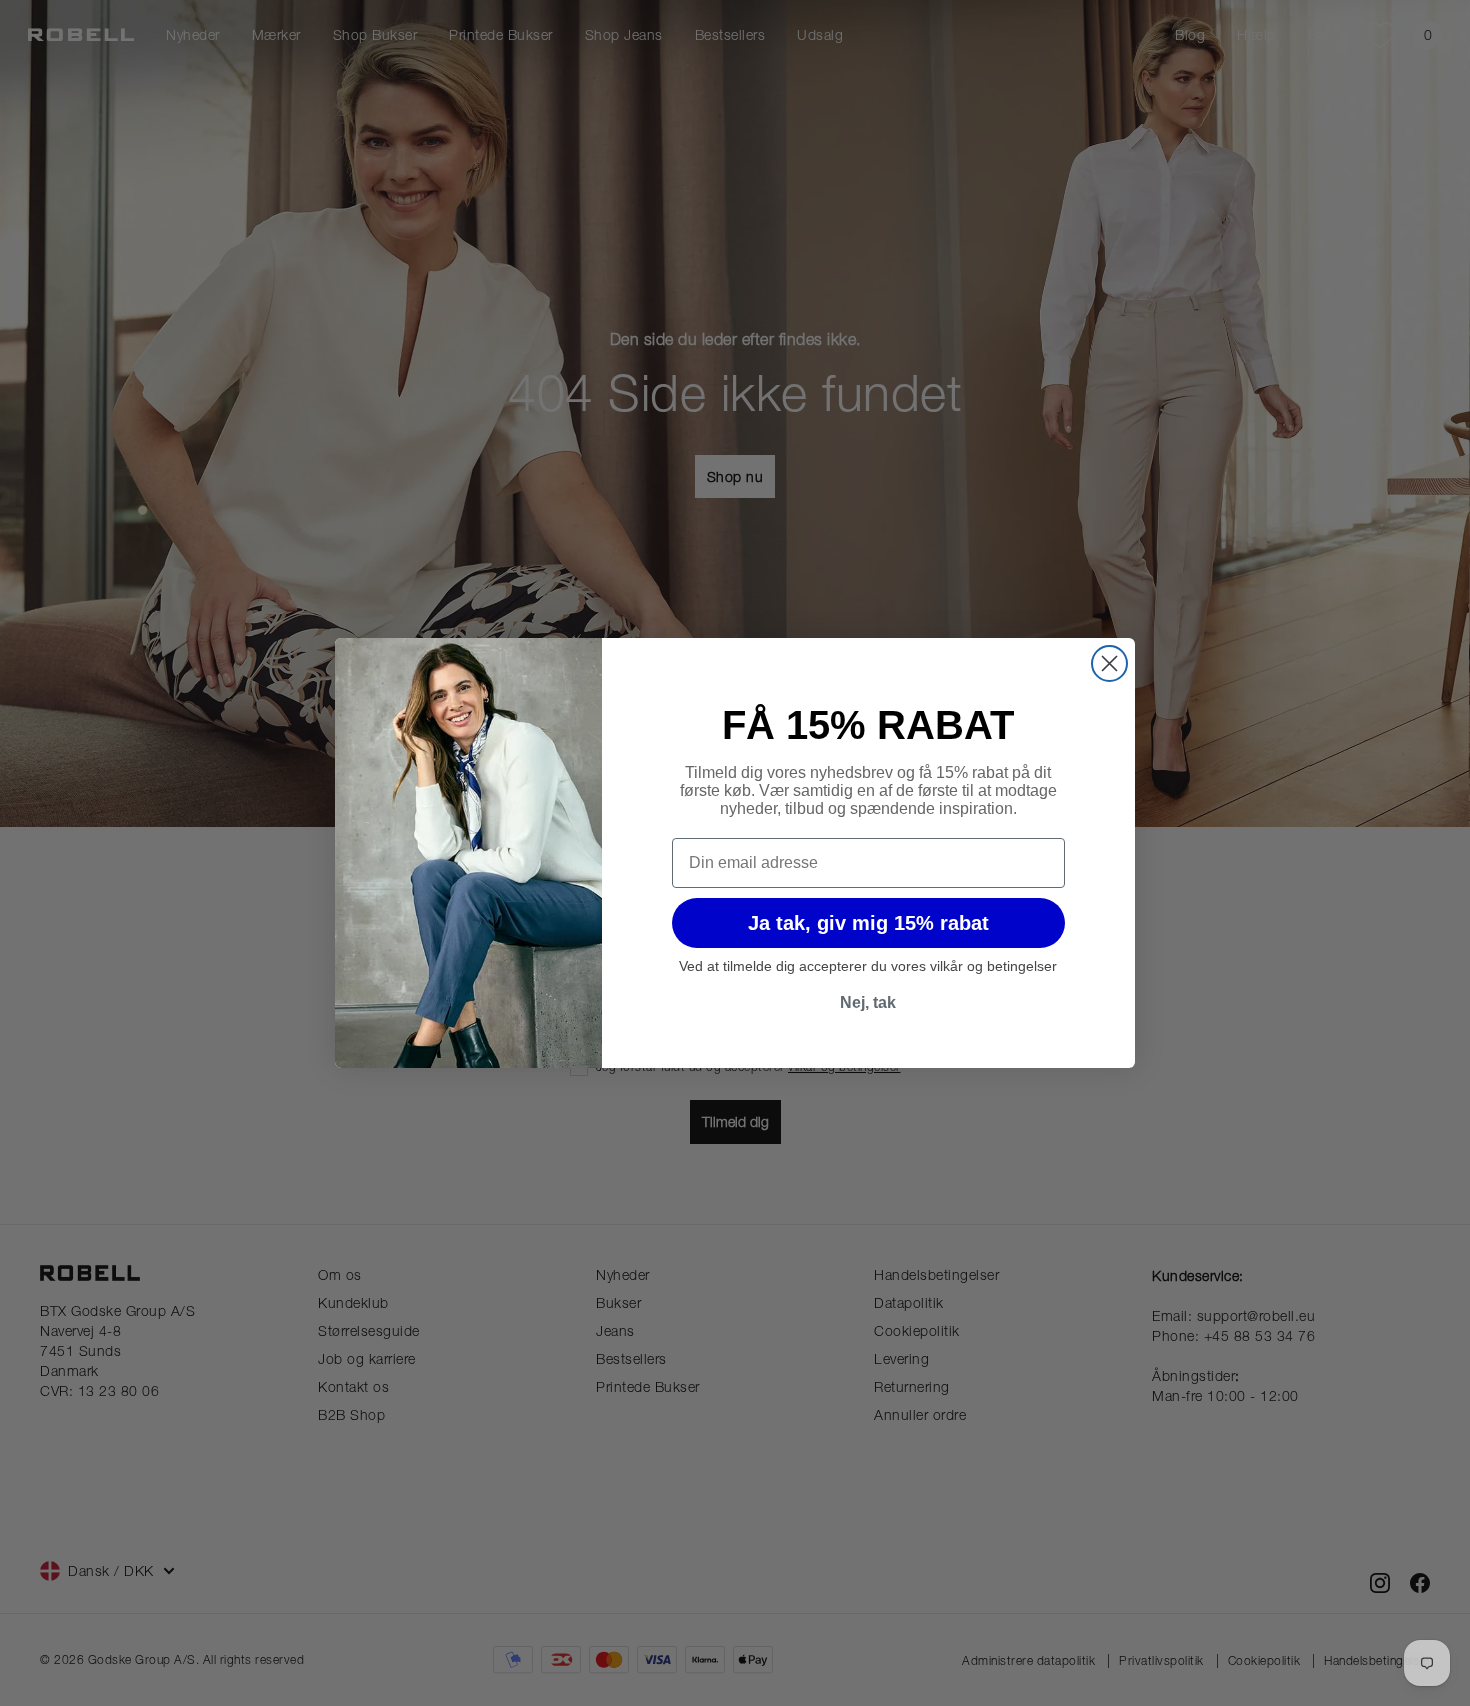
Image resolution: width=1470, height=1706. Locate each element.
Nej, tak (868, 1002)
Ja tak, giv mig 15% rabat (868, 923)
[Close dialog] (1109, 663)
